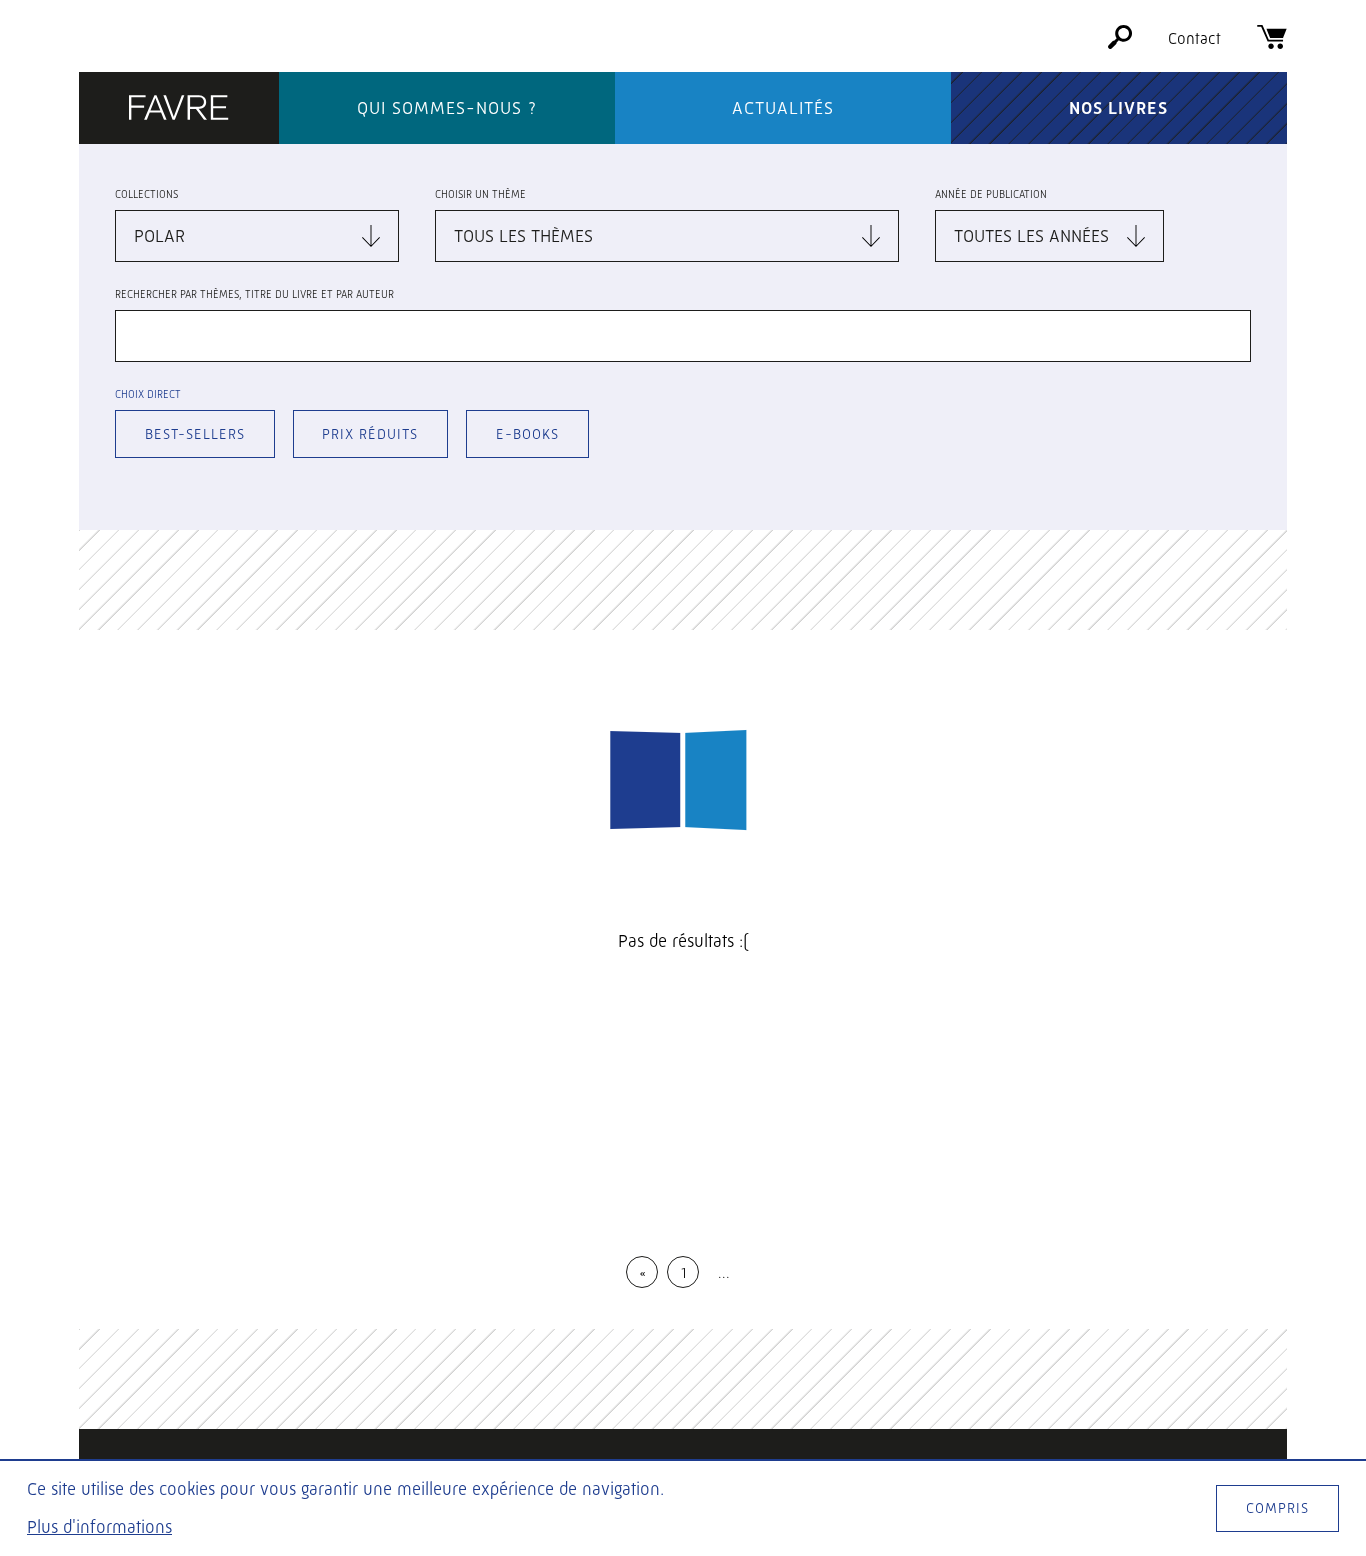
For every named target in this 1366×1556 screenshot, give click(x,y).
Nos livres (1118, 108)
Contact (1194, 38)
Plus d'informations (99, 1527)
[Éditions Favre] (179, 109)
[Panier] (1272, 43)
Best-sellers (195, 434)
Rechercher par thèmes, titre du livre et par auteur (254, 294)
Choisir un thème (480, 194)
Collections (146, 194)
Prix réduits (370, 434)
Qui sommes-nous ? (447, 108)
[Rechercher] (1120, 43)
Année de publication (991, 194)
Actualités (783, 108)
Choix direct (148, 394)
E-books (527, 434)
